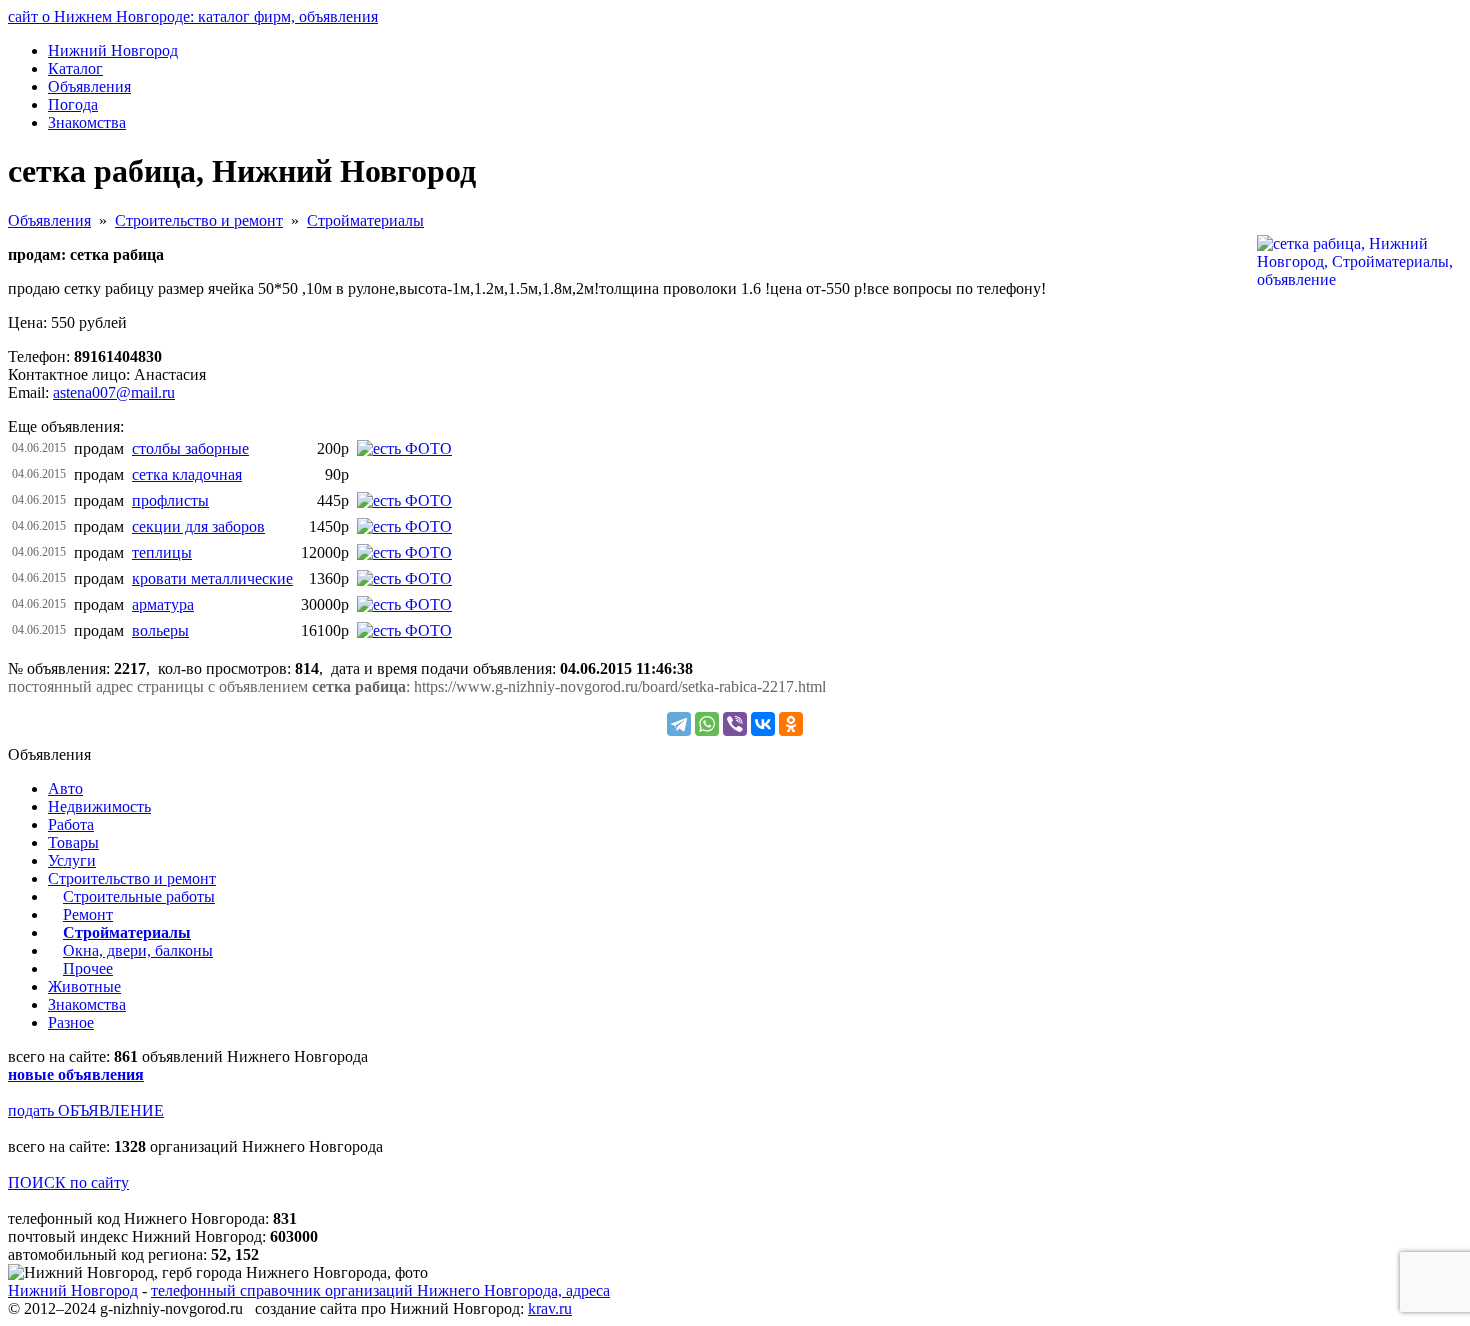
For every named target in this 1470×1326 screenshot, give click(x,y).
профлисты (170, 500)
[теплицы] (404, 552)
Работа (71, 824)
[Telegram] (679, 724)
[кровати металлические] (404, 578)
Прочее (88, 968)
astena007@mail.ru (114, 392)
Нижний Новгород (73, 1290)
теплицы (162, 552)
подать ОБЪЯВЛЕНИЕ (86, 1110)
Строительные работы (139, 896)
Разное (71, 1022)
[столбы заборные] (404, 448)
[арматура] (404, 604)
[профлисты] (404, 500)
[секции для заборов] (404, 526)
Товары (73, 842)
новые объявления (76, 1074)
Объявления (49, 220)
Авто (65, 788)
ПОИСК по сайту (68, 1182)
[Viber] (735, 724)
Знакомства (87, 1004)
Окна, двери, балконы (138, 950)
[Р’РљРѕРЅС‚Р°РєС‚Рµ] (763, 724)
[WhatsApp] (707, 724)
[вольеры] (404, 630)
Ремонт (88, 914)
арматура (163, 604)
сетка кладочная (187, 474)
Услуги (72, 860)
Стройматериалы (365, 220)
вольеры (160, 630)
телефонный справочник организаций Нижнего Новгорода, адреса (380, 1290)
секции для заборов (198, 526)
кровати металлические (212, 578)
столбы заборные (190, 448)
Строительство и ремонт (199, 220)
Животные (84, 986)
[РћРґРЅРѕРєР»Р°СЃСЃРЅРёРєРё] (791, 724)
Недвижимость (99, 806)
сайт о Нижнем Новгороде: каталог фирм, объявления (193, 16)
